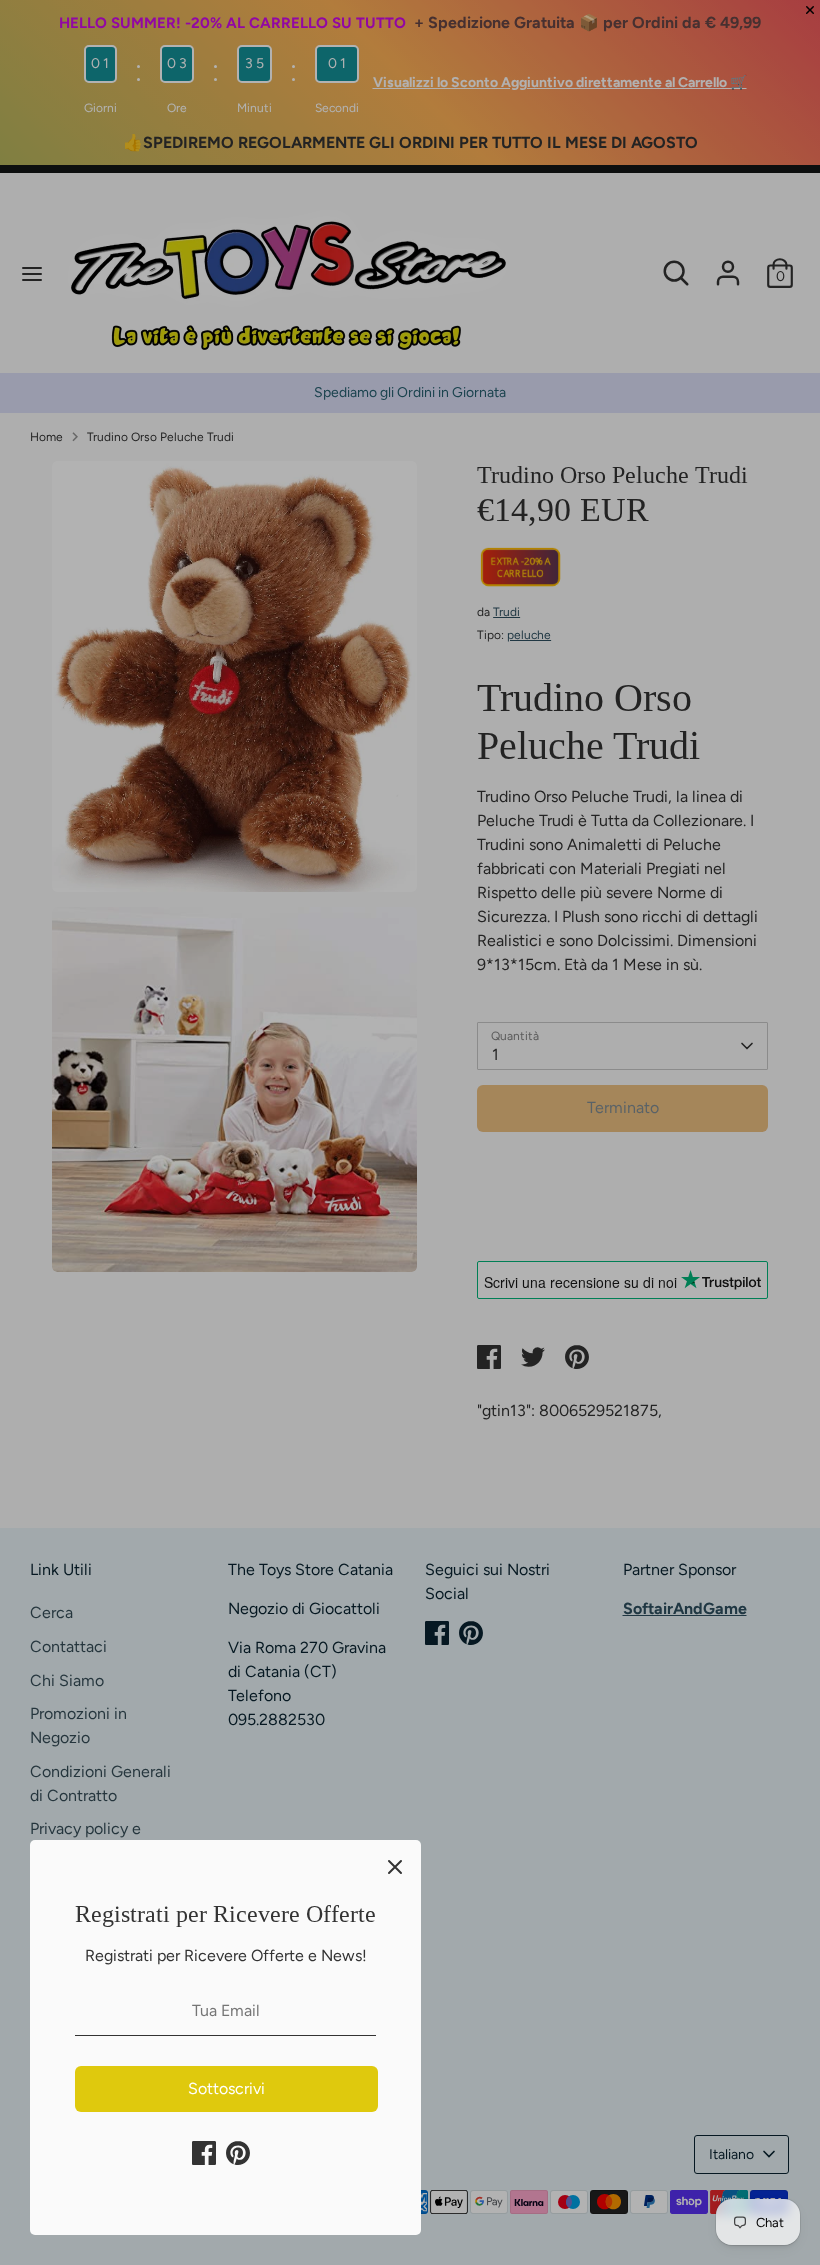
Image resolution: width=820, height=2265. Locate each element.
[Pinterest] (238, 2153)
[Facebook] (204, 2153)
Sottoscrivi (226, 2088)
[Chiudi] (395, 1866)
